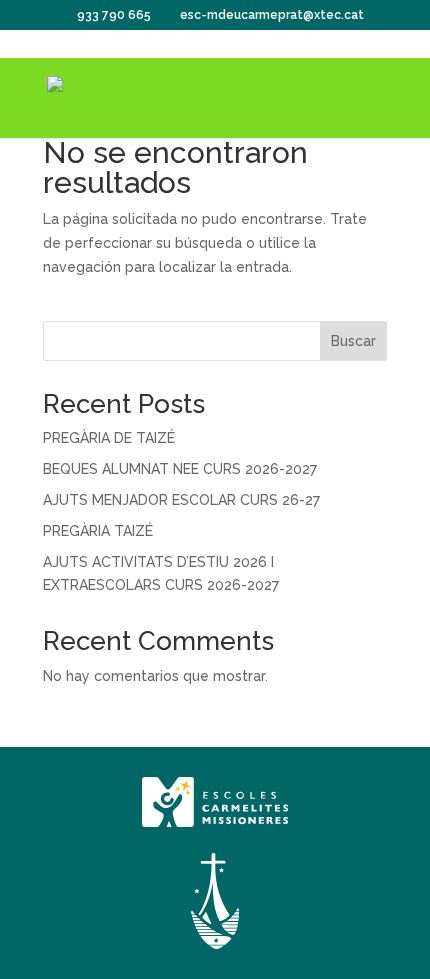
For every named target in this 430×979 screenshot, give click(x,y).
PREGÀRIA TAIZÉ (98, 531)
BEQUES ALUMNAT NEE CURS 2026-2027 (180, 469)
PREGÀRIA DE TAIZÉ (109, 438)
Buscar (353, 341)
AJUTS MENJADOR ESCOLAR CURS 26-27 (181, 500)
